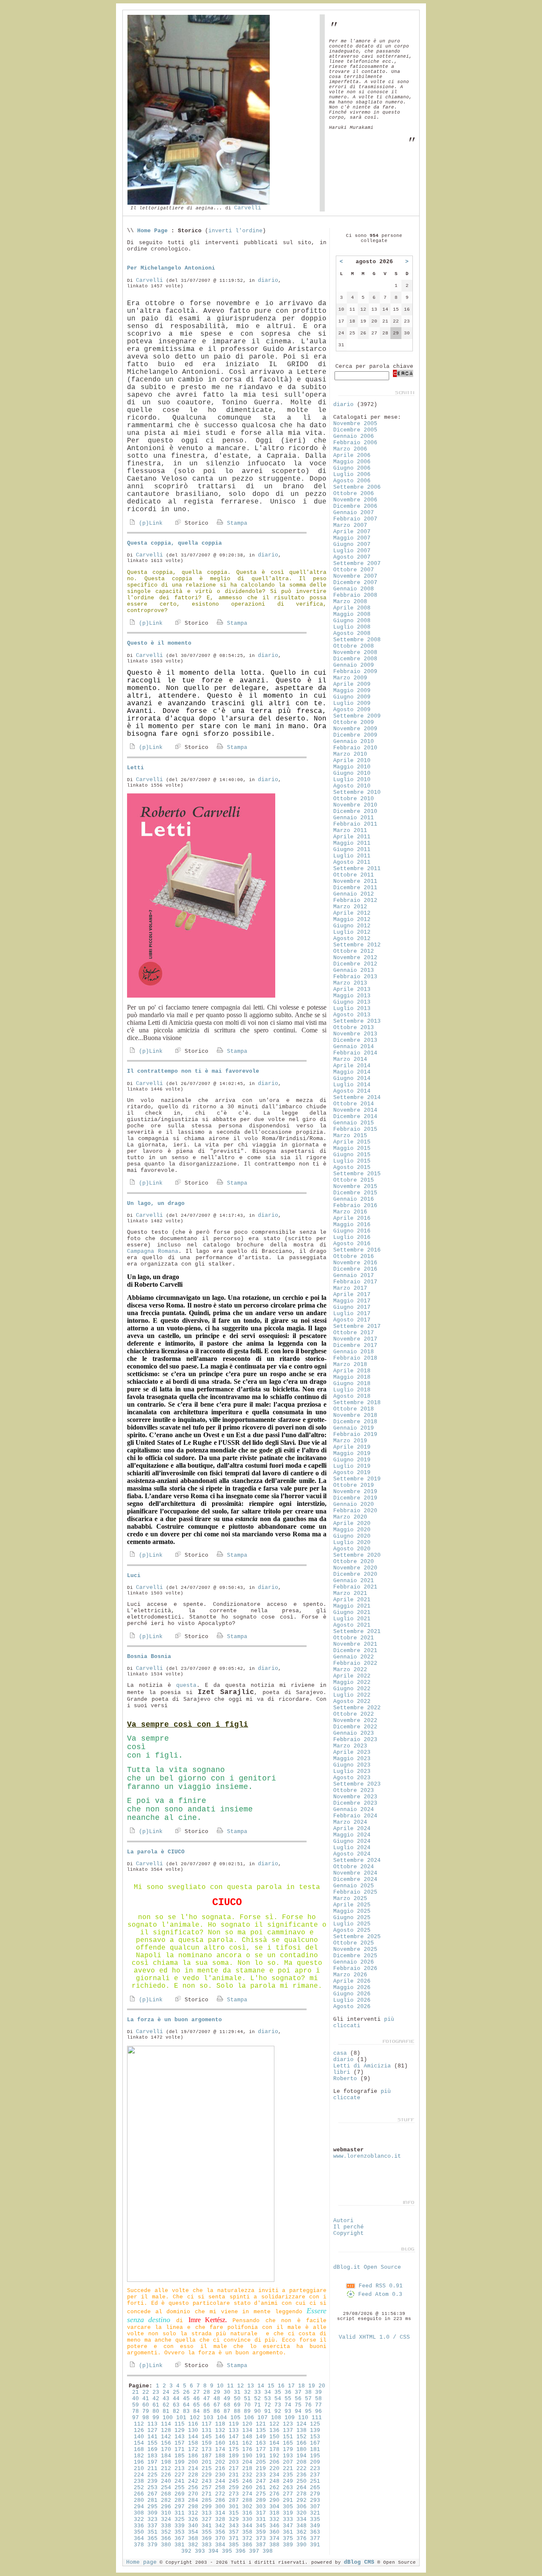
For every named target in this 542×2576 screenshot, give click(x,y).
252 (139, 2488)
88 (237, 2411)
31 (237, 2392)
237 (315, 2475)
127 (152, 2430)
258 (220, 2488)
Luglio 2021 (352, 1619)
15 (271, 2386)
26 (186, 2392)
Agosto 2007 (352, 557)
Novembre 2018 (355, 1415)
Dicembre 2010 (355, 811)
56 (298, 2399)
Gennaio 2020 (354, 1504)
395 (227, 2551)
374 (274, 2538)
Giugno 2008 (352, 621)
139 (315, 2430)
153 (315, 2437)
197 (152, 2462)
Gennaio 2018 (354, 1352)
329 (234, 2519)
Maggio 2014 (352, 1072)
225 (152, 2475)
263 (288, 2488)
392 (186, 2551)
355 (207, 2532)
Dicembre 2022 (355, 1727)
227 (180, 2475)
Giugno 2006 (352, 468)
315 (234, 2513)
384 (220, 2545)
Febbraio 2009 (355, 672)
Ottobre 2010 (354, 799)
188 (220, 2456)
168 (139, 2449)
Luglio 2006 (352, 474)
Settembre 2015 (357, 1174)
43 (166, 2399)
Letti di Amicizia (362, 2066)
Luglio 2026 (352, 2000)
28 (207, 2392)
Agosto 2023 (352, 1778)
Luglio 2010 (352, 780)
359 (261, 2532)
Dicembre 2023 (355, 1803)
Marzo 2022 (350, 1670)
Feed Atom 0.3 (379, 2294)
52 (257, 2399)
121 (261, 2424)
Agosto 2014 (352, 1091)
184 (166, 2456)
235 (288, 2475)
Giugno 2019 (352, 1460)
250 (301, 2481)
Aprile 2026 (352, 1981)
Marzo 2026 (350, 1975)
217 (234, 2469)
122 (274, 2424)
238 (139, 2481)
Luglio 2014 (352, 1085)
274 (247, 2494)
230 (220, 2475)
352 (166, 2532)
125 (315, 2424)
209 (315, 2462)
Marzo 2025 (350, 1899)
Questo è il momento (159, 643)
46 (196, 2399)
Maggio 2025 (352, 1911)
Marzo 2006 (350, 449)
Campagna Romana (153, 1251)
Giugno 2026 (352, 1994)
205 (261, 2462)
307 (315, 2507)
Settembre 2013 (357, 1021)
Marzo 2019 (350, 1441)
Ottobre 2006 (354, 494)
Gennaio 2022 (354, 1657)
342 (220, 2526)
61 (156, 2405)
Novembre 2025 (355, 1949)
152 (301, 2437)
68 (227, 2405)
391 (315, 2545)
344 (247, 2526)
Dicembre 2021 (355, 1651)
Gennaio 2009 (354, 665)
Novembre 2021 (355, 1644)
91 (268, 2411)
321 (315, 2513)
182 (139, 2456)
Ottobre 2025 (354, 1943)
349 (315, 2526)
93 (288, 2411)
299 (207, 2507)
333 (288, 2519)
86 (217, 2411)
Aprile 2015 (352, 1142)
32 (247, 2392)
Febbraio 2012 (355, 900)
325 (180, 2519)
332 (274, 2519)
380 (166, 2545)
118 (220, 2424)
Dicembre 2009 (355, 735)
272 (220, 2494)
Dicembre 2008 (355, 659)
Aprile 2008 (352, 608)
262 (274, 2488)
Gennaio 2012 (354, 894)
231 (234, 2475)
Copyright (348, 2233)
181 (315, 2449)
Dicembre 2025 (355, 1956)
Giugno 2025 (352, 1918)
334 (301, 2519)
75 (298, 2405)
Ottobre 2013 (354, 1028)
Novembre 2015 (355, 1186)
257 (207, 2488)
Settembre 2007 (357, 563)
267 (152, 2494)
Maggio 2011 (352, 843)
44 (176, 2399)
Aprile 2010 (352, 761)
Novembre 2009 (355, 729)
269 (180, 2494)
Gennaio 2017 (354, 1275)
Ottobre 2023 (354, 1790)
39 (318, 2392)
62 (166, 2405)
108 (276, 2418)
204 (247, 2462)
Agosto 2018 (352, 1396)
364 (139, 2538)
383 (207, 2545)
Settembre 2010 (357, 792)
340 (193, 2526)
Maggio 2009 (352, 691)
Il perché (348, 2227)
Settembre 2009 (357, 716)
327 (207, 2519)
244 (220, 2481)
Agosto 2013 (352, 1015)
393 (200, 2551)
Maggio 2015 (352, 1148)
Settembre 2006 (357, 487)
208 (301, 2462)
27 (196, 2392)
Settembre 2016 (357, 1250)
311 (180, 2513)
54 (278, 2399)
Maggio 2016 (352, 1225)
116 (193, 2424)
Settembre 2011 (357, 869)
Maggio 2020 (352, 1530)
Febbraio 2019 (355, 1434)
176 (247, 2449)
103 (208, 2418)
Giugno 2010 (352, 773)
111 (317, 2418)
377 (315, 2538)
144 (193, 2437)
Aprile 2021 (352, 1600)
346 (274, 2526)
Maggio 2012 (352, 919)
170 (166, 2449)
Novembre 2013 (355, 1034)
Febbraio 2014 (355, 1053)
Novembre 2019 (355, 1492)
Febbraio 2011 (355, 824)
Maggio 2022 (352, 1682)
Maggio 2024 (352, 1835)
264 (301, 2488)
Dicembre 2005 (355, 430)
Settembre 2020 (357, 1555)
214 (193, 2469)
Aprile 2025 (352, 1905)
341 (207, 2526)
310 (166, 2513)
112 (139, 2424)
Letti (135, 768)
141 (152, 2437)
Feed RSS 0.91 (379, 2286)
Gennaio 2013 (354, 970)
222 (301, 2469)
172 (193, 2449)
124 (301, 2424)
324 (166, 2519)
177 (261, 2449)
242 (193, 2481)
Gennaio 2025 (354, 1886)
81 (166, 2411)
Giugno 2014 (352, 1078)
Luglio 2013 (352, 1008)
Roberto (345, 2079)
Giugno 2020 (352, 1536)
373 (261, 2538)
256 (193, 2488)
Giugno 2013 (352, 1002)
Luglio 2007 (352, 551)
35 (278, 2392)
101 (181, 2418)
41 (146, 2399)
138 (301, 2430)
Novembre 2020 (355, 1568)
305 (288, 2507)
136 (274, 2430)
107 (263, 2418)
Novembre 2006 (355, 500)
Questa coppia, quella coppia (174, 543)
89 (247, 2411)
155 (152, 2443)
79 (146, 2411)
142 (166, 2437)
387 (261, 2545)
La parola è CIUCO (156, 1852)
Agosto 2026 (352, 2007)
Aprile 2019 (352, 1447)
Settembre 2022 (357, 1708)
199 (180, 2462)
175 (234, 2449)
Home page (141, 2562)
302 (247, 2507)
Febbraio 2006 (355, 443)
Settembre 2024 (357, 1860)
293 (315, 2500)
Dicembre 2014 (355, 1117)
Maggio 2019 (352, 1454)
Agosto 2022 (352, 1701)
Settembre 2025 (357, 1937)
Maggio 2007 (352, 538)
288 (247, 2500)
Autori (343, 2221)
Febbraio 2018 (355, 1358)
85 (207, 2411)
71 (257, 2405)
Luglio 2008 (352, 627)
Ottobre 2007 (354, 570)
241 (180, 2481)
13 (251, 2386)
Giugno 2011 (352, 850)
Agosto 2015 (352, 1167)
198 (166, 2462)
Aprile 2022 (352, 1676)
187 (207, 2456)
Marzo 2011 (350, 830)
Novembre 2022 (355, 1721)
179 (288, 2449)
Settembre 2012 (357, 945)
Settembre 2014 (357, 1097)
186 (193, 2456)
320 (301, 2513)
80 (156, 2411)
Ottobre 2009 (354, 722)
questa (186, 1685)
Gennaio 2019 (354, 1428)
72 (268, 2405)
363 (315, 2532)
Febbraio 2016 (355, 1206)
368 (193, 2538)
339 (180, 2526)
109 (290, 2418)
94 (298, 2411)
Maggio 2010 (352, 767)
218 (247, 2469)
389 (288, 2545)
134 (247, 2430)
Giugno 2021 (352, 1612)
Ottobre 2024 (354, 1867)
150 (274, 2437)
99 (156, 2418)
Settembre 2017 (357, 1326)
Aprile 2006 (352, 455)
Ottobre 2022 (354, 1714)
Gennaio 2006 (354, 436)
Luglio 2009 (352, 703)
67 (217, 2405)
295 (152, 2507)
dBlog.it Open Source (367, 2267)
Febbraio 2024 (355, 1816)
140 (139, 2437)
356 (220, 2532)
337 (152, 2526)
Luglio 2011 (352, 856)
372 (247, 2538)
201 (207, 2462)
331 (261, 2519)
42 (156, 2399)
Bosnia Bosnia (149, 1657)
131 (207, 2430)
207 (288, 2462)
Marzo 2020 (350, 1517)
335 (315, 2519)
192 (274, 2456)
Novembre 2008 (355, 652)
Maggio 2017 (352, 1301)
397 (254, 2551)
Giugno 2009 (352, 697)
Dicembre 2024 (355, 1879)
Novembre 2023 (355, 1797)
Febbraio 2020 (355, 1511)
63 (176, 2405)
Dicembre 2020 (355, 1574)
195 (315, 2456)
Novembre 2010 (355, 805)
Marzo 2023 (350, 1746)
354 (193, 2532)
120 (247, 2424)
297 (180, 2507)
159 (207, 2443)
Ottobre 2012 (354, 951)
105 (235, 2418)
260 (247, 2488)
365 (152, 2538)
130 (193, 2430)
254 (166, 2488)
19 (312, 2386)
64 (186, 2405)
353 (180, 2532)
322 (139, 2519)
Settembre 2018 (357, 1403)
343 (234, 2526)
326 (193, 2519)
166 (301, 2443)
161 (234, 2443)
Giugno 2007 (352, 544)
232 (247, 2475)
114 (166, 2424)
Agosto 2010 (352, 786)
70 (247, 2405)
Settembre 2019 (357, 1479)
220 (274, 2469)
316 (247, 2513)
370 (220, 2538)
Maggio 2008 (352, 614)
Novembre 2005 (355, 424)
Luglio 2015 (352, 1161)
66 (207, 2405)
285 (207, 2500)
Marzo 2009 (350, 678)
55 (288, 2399)
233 (261, 2475)
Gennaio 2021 (354, 1581)
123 (288, 2424)
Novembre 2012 (355, 958)
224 (139, 2475)
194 (301, 2456)
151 (288, 2437)
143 (180, 2437)
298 (193, 2507)
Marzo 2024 (350, 1822)
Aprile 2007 (352, 532)
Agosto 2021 (352, 1625)
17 (291, 2386)
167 (315, 2443)
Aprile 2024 (352, 1829)
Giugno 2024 (352, 1841)
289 (261, 2500)
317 (261, 2513)
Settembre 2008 (357, 640)
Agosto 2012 (352, 939)
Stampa (235, 523)
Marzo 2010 (350, 754)
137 (288, 2430)
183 (152, 2456)
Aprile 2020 (352, 1523)
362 (301, 2532)
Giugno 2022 (352, 1689)
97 (135, 2418)
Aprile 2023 (352, 1752)
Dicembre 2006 (355, 506)
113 (152, 2424)
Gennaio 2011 (354, 818)
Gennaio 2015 (354, 1123)
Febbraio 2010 (355, 748)
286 (220, 2500)
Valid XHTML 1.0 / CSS (374, 2337)
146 (220, 2437)
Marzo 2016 (350, 1212)
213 (180, 2469)
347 (288, 2526)
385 (234, 2545)
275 (261, 2494)
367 (180, 2538)
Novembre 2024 (355, 1873)
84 (196, 2411)
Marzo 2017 (350, 1288)
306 (301, 2507)
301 (234, 2507)
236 (301, 2475)
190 (247, 2456)
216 (220, 2469)
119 (234, 2424)
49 (227, 2399)
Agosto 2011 (352, 862)
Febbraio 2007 (355, 519)
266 (139, 2494)
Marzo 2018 (350, 1365)
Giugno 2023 (352, 1765)
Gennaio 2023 (354, 1733)
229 (207, 2475)
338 (166, 2526)
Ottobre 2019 (354, 1485)
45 (186, 2399)
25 (176, 2392)
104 (222, 2418)
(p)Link (149, 523)
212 (166, 2469)
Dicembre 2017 (355, 1345)
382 (193, 2545)
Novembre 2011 (355, 881)
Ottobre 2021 (354, 1638)
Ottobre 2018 (354, 1409)
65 (196, 2405)
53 (268, 2399)
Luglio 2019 (352, 1466)
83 (186, 2411)
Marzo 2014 (350, 1059)
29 (217, 2392)
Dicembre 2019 (355, 1498)
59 (135, 2405)
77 (318, 2405)
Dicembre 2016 (355, 1269)
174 (220, 2449)
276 (274, 2494)
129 (180, 2430)
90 (257, 2411)
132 (220, 2430)
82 (176, 2411)
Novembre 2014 (355, 1110)
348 (301, 2526)
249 (288, 2481)
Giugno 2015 (352, 1155)
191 (261, 2456)
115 (180, 2424)
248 (274, 2481)
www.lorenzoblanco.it (367, 2156)
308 (139, 2513)
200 (193, 2462)
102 (195, 2418)
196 (139, 2462)
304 (274, 2507)
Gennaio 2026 (354, 1962)
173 (207, 2449)
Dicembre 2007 (355, 583)
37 (298, 2392)
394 (213, 2551)
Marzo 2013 (350, 983)
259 (234, 2488)
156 (166, 2443)
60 (146, 2405)
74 (288, 2405)
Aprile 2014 (352, 1066)
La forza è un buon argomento (174, 2020)
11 (230, 2386)
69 (237, 2405)
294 (139, 2507)
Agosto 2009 (352, 710)
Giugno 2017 (352, 1307)
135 (261, 2430)
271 (207, 2494)
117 (207, 2424)
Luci (134, 1576)
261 (261, 2488)
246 (247, 2481)
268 (166, 2494)
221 (288, 2469)
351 (152, 2532)
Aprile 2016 (352, 1218)
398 (268, 2551)
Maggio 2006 (352, 462)
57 (308, 2399)
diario (268, 280)
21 (135, 2392)
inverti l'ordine (235, 231)
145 (207, 2437)
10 (220, 2386)
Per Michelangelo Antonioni (171, 268)
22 (146, 2392)
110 (303, 2418)
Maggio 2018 (352, 1377)
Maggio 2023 (352, 1759)
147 (234, 2437)
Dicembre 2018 (355, 1422)
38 (308, 2392)
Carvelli (248, 208)
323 (152, 2519)
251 (315, 2481)
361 (288, 2532)
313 (207, 2513)
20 (322, 2386)
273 (234, 2494)
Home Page (152, 231)
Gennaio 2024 (354, 1810)
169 (152, 2449)
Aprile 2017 (352, 1295)
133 (234, 2430)
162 (247, 2443)
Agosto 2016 (352, 1244)
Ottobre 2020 (354, 1562)
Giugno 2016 (352, 1231)
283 (180, 2500)
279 (315, 2494)
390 (301, 2545)
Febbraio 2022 (355, 1663)
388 (274, 2545)
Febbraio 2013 (355, 977)
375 (288, 2538)
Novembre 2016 (355, 1263)
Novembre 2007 (355, 576)
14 (261, 2386)
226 (166, 2475)
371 (234, 2538)
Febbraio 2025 (355, 1892)
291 (288, 2500)
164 (274, 2443)
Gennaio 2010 (354, 741)
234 (274, 2475)
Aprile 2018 (352, 1371)
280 (139, 2500)
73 (278, 2405)
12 (241, 2386)
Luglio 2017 (352, 1314)
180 (301, 2449)
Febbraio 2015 (355, 1129)
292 (301, 2500)
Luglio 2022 (352, 1695)
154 (139, 2443)
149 (261, 2437)
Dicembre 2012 (355, 964)
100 (168, 2418)
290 (274, 2500)
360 (274, 2532)
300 (220, 2507)
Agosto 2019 (352, 1473)
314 (220, 2513)
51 (247, 2399)
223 (315, 2469)
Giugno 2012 (352, 926)
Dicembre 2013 (355, 1040)
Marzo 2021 (350, 1593)
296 (166, 2507)
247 (261, 2481)
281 (152, 2500)
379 (152, 2545)
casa (340, 2053)
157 (180, 2443)
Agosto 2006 (352, 481)
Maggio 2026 (352, 1988)
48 (217, 2399)
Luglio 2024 (352, 1848)
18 (301, 2386)
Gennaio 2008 (354, 589)
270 (193, 2494)
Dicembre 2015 (355, 1193)
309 (152, 2513)
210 (139, 2469)
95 (308, 2411)
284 (193, 2500)
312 (193, 2513)
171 (180, 2449)
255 (180, 2488)
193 (288, 2456)
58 (318, 2399)
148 (247, 2437)
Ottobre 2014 (354, 1104)
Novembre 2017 (355, 1339)
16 (281, 2386)
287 (234, 2500)
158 (193, 2443)
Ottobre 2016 (354, 1256)
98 (146, 2418)
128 (166, 2430)
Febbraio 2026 (355, 1968)
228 (193, 2475)
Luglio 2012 (352, 932)
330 (247, 2519)
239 (152, 2481)
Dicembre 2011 (355, 888)
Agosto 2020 (352, 1549)
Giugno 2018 (352, 1384)
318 (274, 2513)
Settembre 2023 (357, 1784)
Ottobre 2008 (354, 646)
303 (261, 2507)
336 (139, 2526)
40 (135, 2399)
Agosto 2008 (352, 633)
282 (166, 2500)
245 (234, 2481)
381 (180, 2545)
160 (220, 2443)
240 (166, 2481)
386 (247, 2545)
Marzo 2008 (350, 602)
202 (220, 2462)
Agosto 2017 (352, 1320)
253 (152, 2488)
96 (318, 2411)
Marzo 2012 (350, 907)
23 (156, 2392)
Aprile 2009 (352, 684)
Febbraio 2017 (355, 1282)
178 (274, 2449)
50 (237, 2399)
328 (220, 2519)
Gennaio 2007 (354, 513)
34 (268, 2392)
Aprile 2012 (352, 913)
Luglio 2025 (352, 1924)
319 (288, 2513)
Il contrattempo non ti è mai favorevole (193, 1071)
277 (288, 2494)
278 (301, 2494)
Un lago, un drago (156, 1203)
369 (207, 2538)
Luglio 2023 (352, 1771)
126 (139, 2430)
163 (261, 2443)
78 (135, 2411)
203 (234, 2462)
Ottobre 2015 (354, 1180)
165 (288, 2443)
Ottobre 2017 (354, 1333)
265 (315, 2488)
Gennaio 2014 (354, 1047)
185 (180, 2456)
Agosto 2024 (352, 1854)
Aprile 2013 (352, 989)
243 (207, 2481)
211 (152, 2469)
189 (234, 2456)
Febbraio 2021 (355, 1587)
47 (207, 2399)
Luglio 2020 (352, 1543)
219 (261, 2469)
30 (227, 2392)
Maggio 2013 (352, 996)
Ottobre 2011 (354, 875)
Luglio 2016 (352, 1237)
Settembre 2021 (357, 1632)
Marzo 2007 (350, 525)
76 (308, 2405)
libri (342, 2072)
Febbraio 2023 (355, 1740)
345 (261, 2526)
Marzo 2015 (350, 1136)
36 (288, 2392)
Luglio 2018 (352, 1390)
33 (257, 2392)
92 (278, 2411)
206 (274, 2462)
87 (227, 2411)
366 (166, 2538)
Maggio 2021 (352, 1606)
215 (207, 2469)
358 (247, 2532)
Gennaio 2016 (354, 1199)
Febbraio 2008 (355, 595)
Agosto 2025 (352, 1930)
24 (166, 2392)
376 (301, 2538)
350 (139, 2532)
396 (241, 2551)
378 (139, 2545)
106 (249, 2418)
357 (234, 2532)
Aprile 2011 (352, 837)
